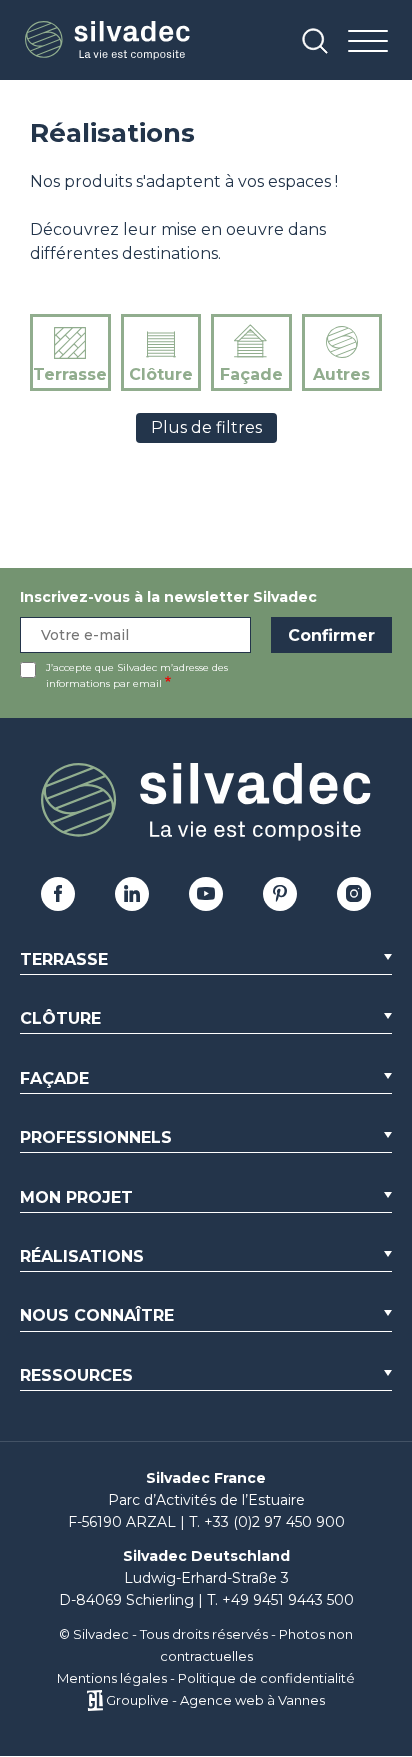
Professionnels (96, 1137)
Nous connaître (97, 1315)
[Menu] (368, 42)
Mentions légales (112, 1678)
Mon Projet (76, 1197)
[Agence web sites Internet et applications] (94, 1700)
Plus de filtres (206, 427)
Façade (251, 374)
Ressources (76, 1375)
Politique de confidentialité (266, 1678)
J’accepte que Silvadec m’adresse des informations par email (137, 675)
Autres (341, 374)
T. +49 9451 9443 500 (280, 1600)
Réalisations (82, 1256)
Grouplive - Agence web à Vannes (215, 1700)
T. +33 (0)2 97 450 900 (267, 1522)
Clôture (161, 374)
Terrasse (70, 374)
